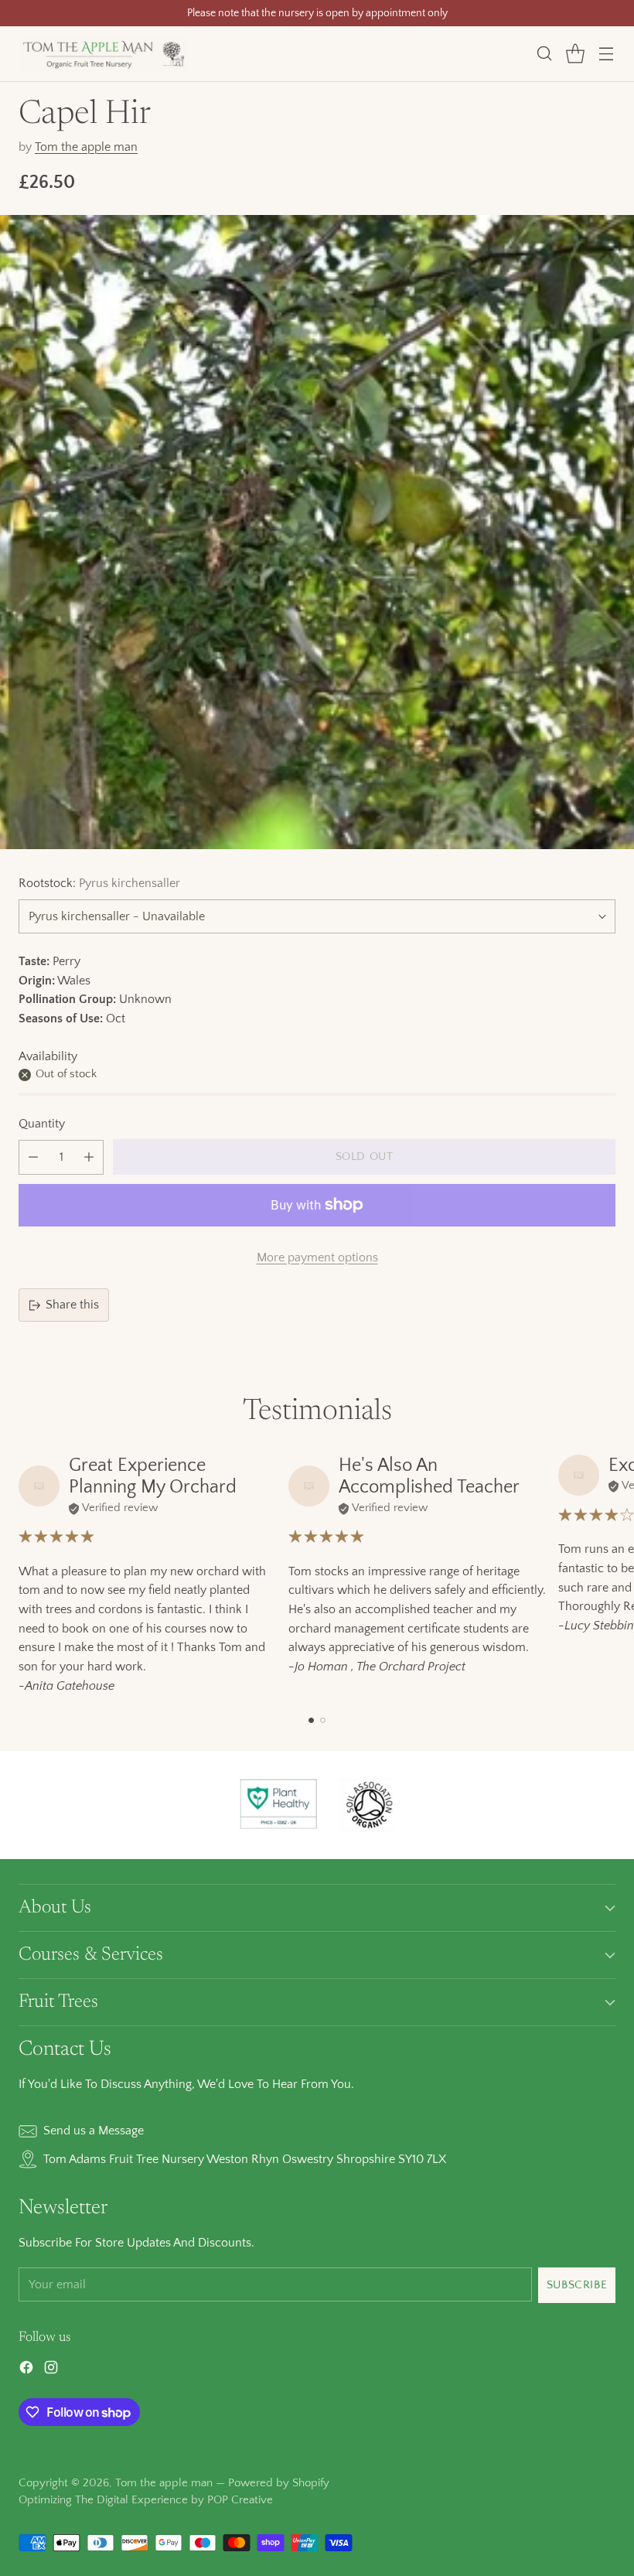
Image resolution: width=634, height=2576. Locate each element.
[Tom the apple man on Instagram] (51, 2370)
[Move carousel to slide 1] (311, 1720)
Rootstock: (99, 883)
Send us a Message (94, 2131)
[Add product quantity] (89, 1157)
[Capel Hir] (317, 532)
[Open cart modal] (575, 54)
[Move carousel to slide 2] (323, 1720)
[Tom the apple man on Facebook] (26, 2370)
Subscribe (577, 2285)
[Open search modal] (544, 54)
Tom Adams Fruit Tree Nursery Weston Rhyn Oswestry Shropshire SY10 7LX (245, 2159)
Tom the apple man (86, 147)
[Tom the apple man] (104, 54)
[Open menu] (606, 54)
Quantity (42, 1124)
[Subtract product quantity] (33, 1157)
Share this (72, 1305)
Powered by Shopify (279, 2483)
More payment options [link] (317, 1257)
